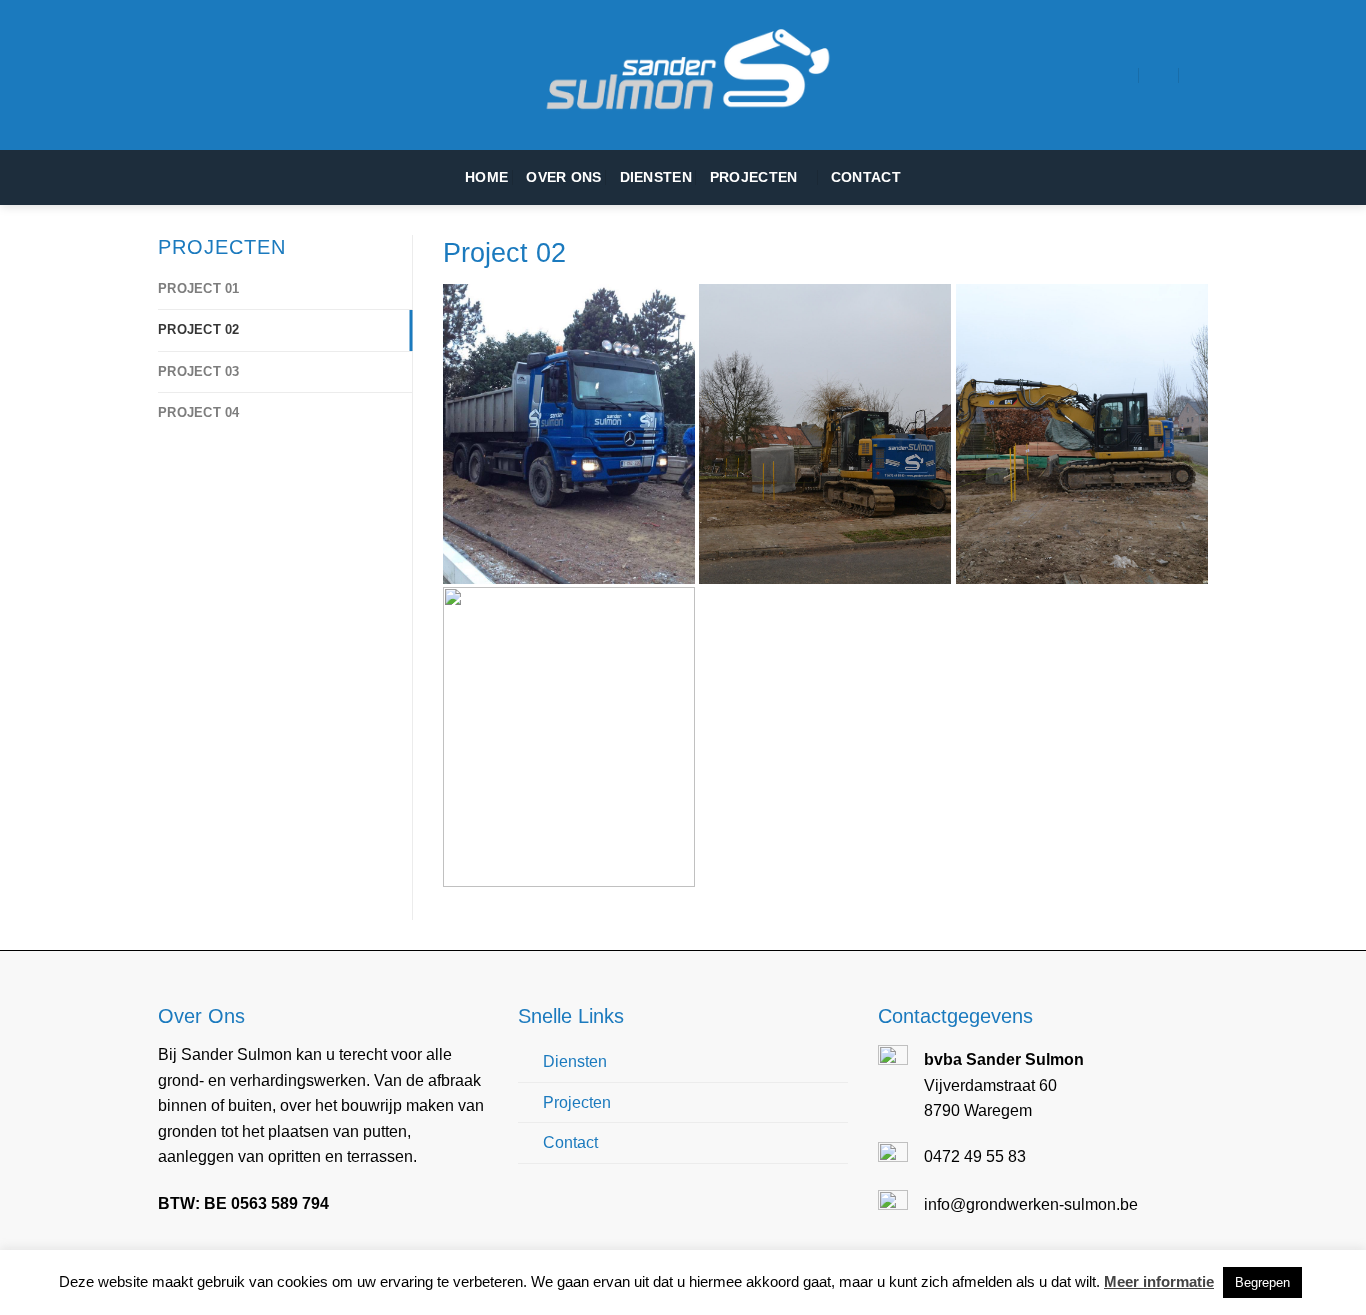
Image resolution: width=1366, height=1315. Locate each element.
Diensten (656, 177)
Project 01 (199, 288)
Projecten (754, 177)
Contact (866, 177)
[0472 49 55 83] (1199, 74)
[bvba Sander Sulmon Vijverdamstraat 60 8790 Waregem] (1119, 74)
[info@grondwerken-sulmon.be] (1159, 74)
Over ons (563, 177)
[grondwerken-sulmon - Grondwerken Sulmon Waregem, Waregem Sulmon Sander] (683, 75)
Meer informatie (1159, 1281)
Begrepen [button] (1262, 1282)
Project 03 (199, 371)
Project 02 (199, 329)
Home (486, 177)
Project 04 (199, 412)
